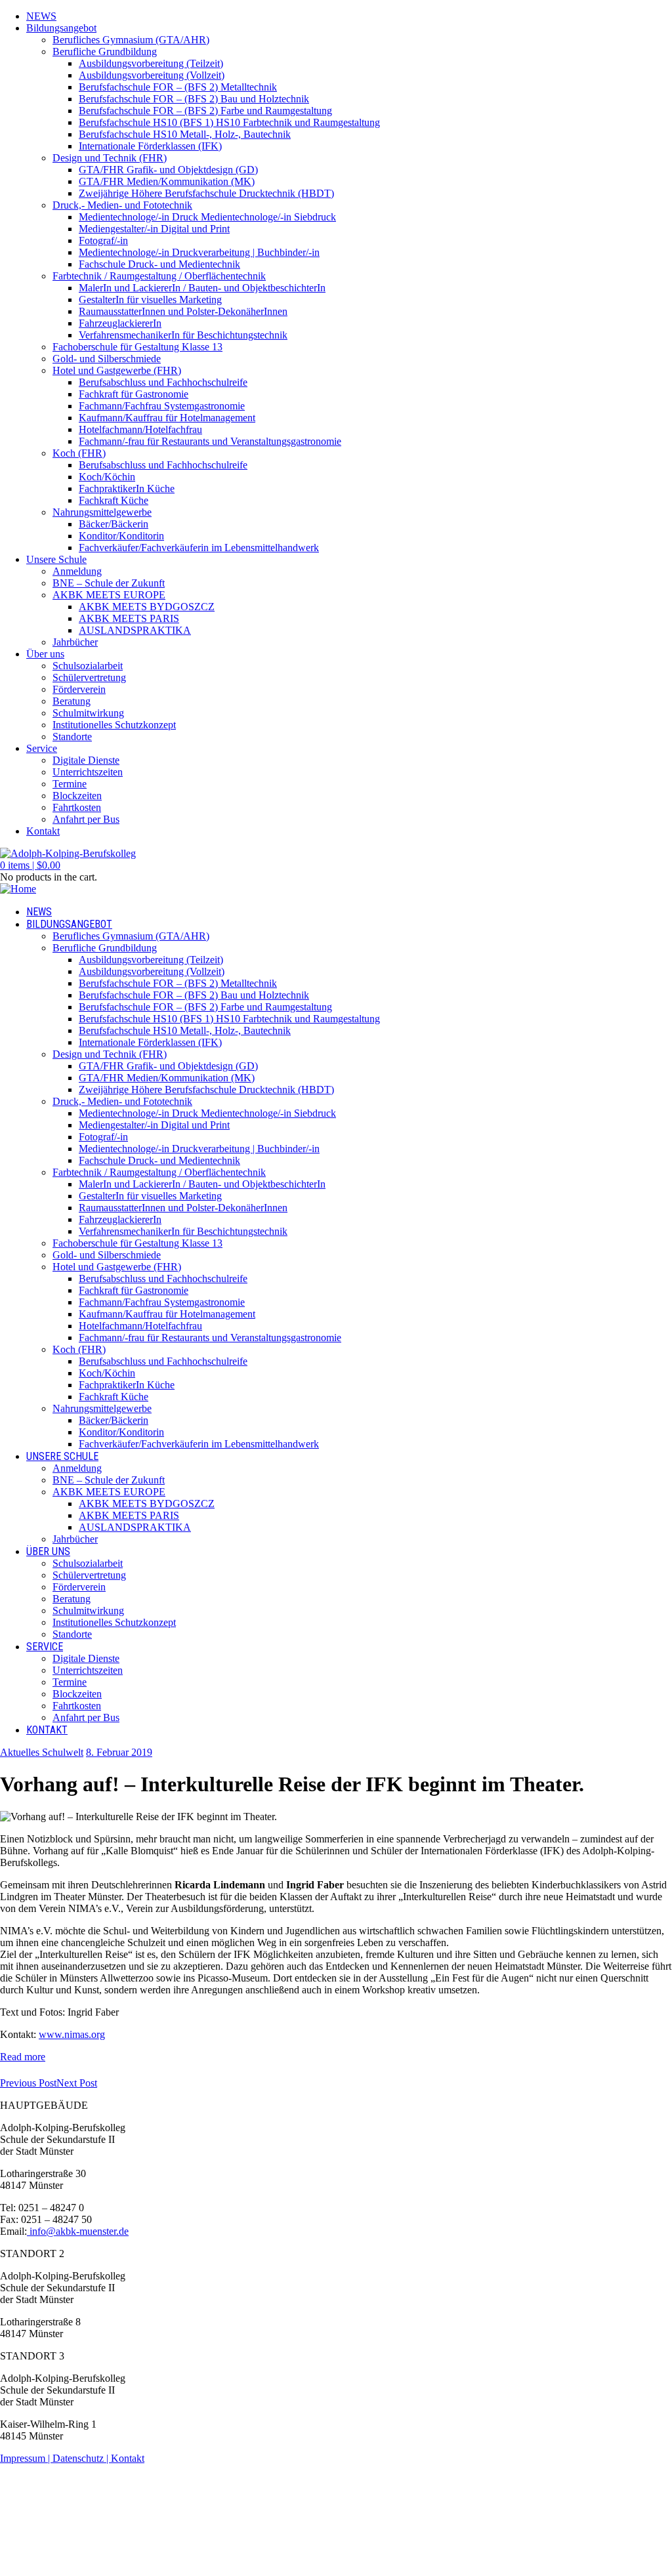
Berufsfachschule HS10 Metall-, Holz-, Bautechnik (185, 134)
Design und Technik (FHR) (110, 158)
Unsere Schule (56, 559)
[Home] (18, 889)
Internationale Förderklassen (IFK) (150, 146)
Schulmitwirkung (88, 713)
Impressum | (26, 2458)
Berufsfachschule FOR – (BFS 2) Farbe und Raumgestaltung (205, 111)
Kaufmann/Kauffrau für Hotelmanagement (167, 418)
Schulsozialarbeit (88, 666)
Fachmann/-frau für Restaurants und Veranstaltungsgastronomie (210, 441)
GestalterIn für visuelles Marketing (150, 300)
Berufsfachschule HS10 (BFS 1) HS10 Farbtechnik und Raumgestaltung (229, 122)
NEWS (41, 16)
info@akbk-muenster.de (78, 2231)
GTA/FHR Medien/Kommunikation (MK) (167, 181)
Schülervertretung (89, 677)
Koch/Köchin (107, 477)
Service (42, 748)
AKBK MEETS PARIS (129, 618)
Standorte (72, 737)
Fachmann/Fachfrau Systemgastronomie (162, 406)
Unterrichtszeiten (88, 772)
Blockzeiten (77, 796)
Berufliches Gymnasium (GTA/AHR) (131, 40)
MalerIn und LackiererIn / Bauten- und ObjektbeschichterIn (202, 288)
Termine (70, 784)
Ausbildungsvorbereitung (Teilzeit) (151, 63)
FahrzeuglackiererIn (120, 323)
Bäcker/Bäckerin (114, 524)
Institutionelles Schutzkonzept (114, 725)
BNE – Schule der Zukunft (109, 583)
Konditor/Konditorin (121, 536)
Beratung (72, 701)
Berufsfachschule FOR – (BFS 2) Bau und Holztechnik (194, 99)
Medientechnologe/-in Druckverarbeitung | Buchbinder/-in (199, 252)
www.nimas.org (72, 2034)
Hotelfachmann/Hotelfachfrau (140, 429)
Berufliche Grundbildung (105, 52)
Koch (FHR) (79, 453)
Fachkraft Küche (114, 500)
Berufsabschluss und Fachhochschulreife (163, 382)
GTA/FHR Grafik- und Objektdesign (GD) (168, 170)
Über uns (45, 654)
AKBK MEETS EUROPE (109, 595)
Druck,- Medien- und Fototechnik (122, 205)
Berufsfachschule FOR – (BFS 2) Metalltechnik (178, 87)
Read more (23, 2057)
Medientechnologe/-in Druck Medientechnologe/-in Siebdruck (207, 217)
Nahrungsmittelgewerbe (102, 512)
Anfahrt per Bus (86, 819)
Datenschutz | (82, 2458)
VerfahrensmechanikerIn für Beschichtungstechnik (183, 335)
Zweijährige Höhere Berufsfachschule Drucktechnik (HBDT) (206, 193)
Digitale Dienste (86, 760)
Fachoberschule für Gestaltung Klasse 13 (137, 347)
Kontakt (43, 831)
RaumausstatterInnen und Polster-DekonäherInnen (183, 311)
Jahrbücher (75, 642)
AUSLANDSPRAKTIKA (135, 630)
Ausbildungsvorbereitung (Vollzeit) (152, 75)
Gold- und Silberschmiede (107, 359)
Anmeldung (77, 571)
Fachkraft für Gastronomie (134, 394)
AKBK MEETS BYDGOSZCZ (147, 607)
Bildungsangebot (61, 28)
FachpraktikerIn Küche (127, 488)
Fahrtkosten (77, 807)
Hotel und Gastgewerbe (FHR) (117, 370)
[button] (30, 865)
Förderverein (79, 689)
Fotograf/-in (103, 240)
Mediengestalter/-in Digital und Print (154, 229)
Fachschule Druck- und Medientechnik (159, 264)
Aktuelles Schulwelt (42, 1752)
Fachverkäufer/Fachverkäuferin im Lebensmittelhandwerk (199, 548)
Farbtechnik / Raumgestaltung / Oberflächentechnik (159, 276)
